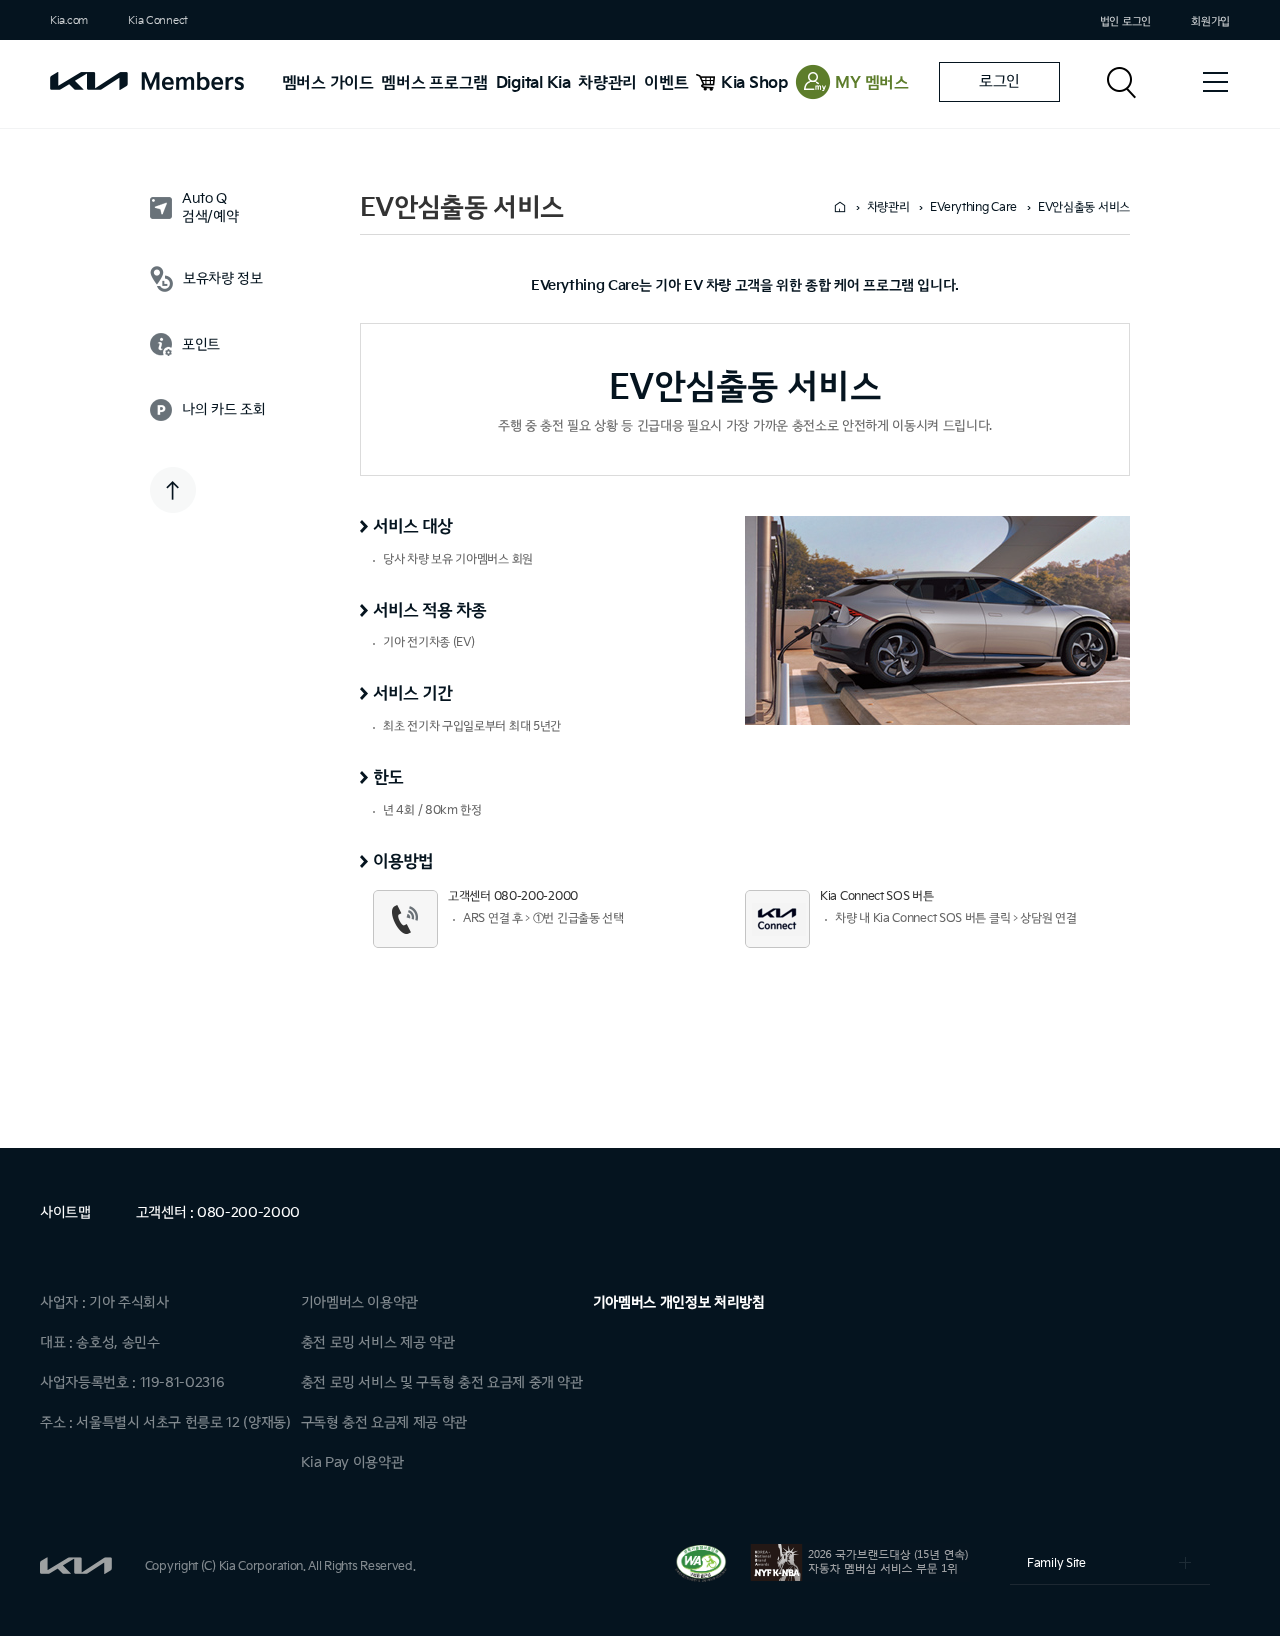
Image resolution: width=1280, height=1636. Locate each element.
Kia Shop (754, 83)
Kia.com (69, 20)
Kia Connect (158, 20)
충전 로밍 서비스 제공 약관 (378, 1342)
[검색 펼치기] (1125, 82)
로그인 (999, 81)
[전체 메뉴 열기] (1215, 82)
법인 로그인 (1125, 21)
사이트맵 (65, 1212)
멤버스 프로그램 (434, 83)
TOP (173, 490)
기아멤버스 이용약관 (360, 1302)
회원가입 (1210, 21)
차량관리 (607, 83)
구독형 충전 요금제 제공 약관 (384, 1422)
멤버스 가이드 (328, 83)
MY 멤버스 (872, 83)
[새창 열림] (702, 1578)
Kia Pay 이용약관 (352, 1462)
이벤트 (666, 83)
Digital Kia (533, 83)
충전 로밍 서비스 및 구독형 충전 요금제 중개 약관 (442, 1382)
